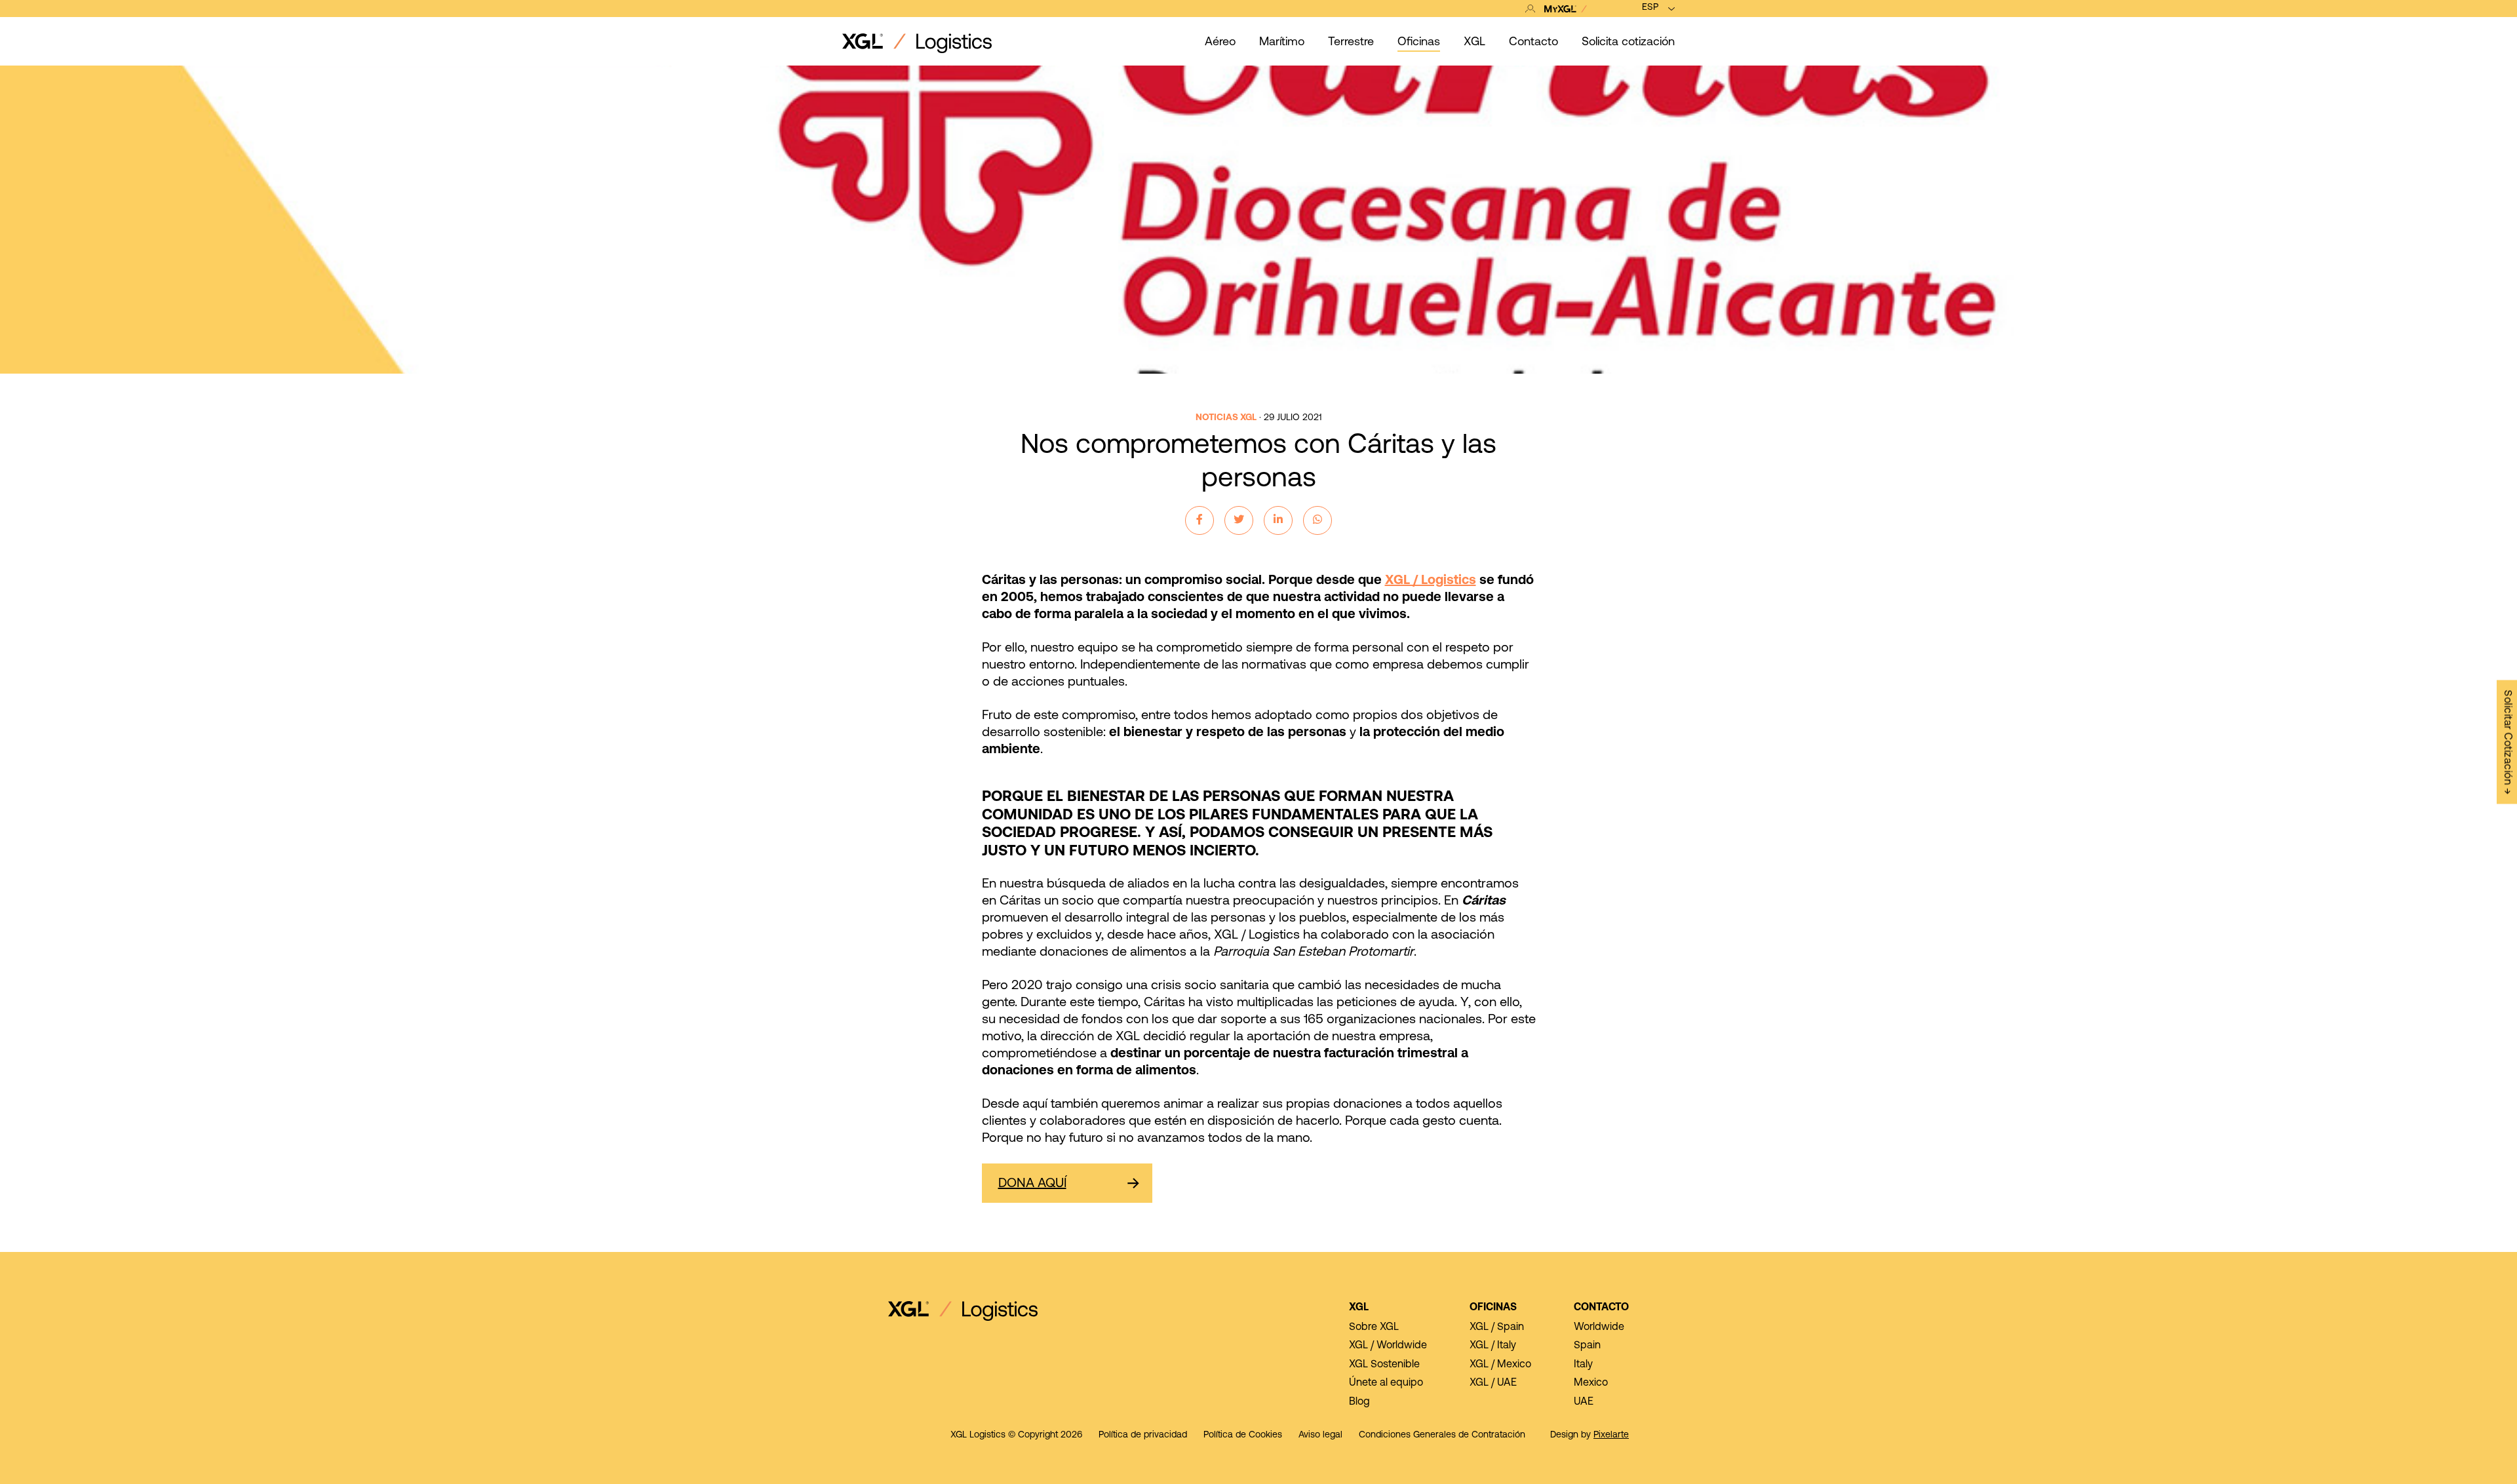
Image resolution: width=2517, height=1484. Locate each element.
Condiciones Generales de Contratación (1442, 1435)
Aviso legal (1320, 1435)
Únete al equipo (1386, 1383)
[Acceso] (1559, 9)
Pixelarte (1611, 1435)
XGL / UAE (1493, 1383)
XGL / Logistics (1431, 581)
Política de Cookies (1243, 1435)
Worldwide (1599, 1327)
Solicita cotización (1628, 43)
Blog (1359, 1402)
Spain (1587, 1346)
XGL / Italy (1493, 1346)
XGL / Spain (1497, 1327)
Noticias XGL (1226, 418)
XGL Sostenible (1384, 1365)
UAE (1584, 1402)
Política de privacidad (1143, 1435)
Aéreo (1220, 43)
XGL (1359, 1308)
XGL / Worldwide (1388, 1346)
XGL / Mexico (1500, 1365)
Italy (1583, 1365)
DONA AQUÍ (1032, 1184)
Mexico (1591, 1383)
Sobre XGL (1374, 1327)
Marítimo (1282, 43)
